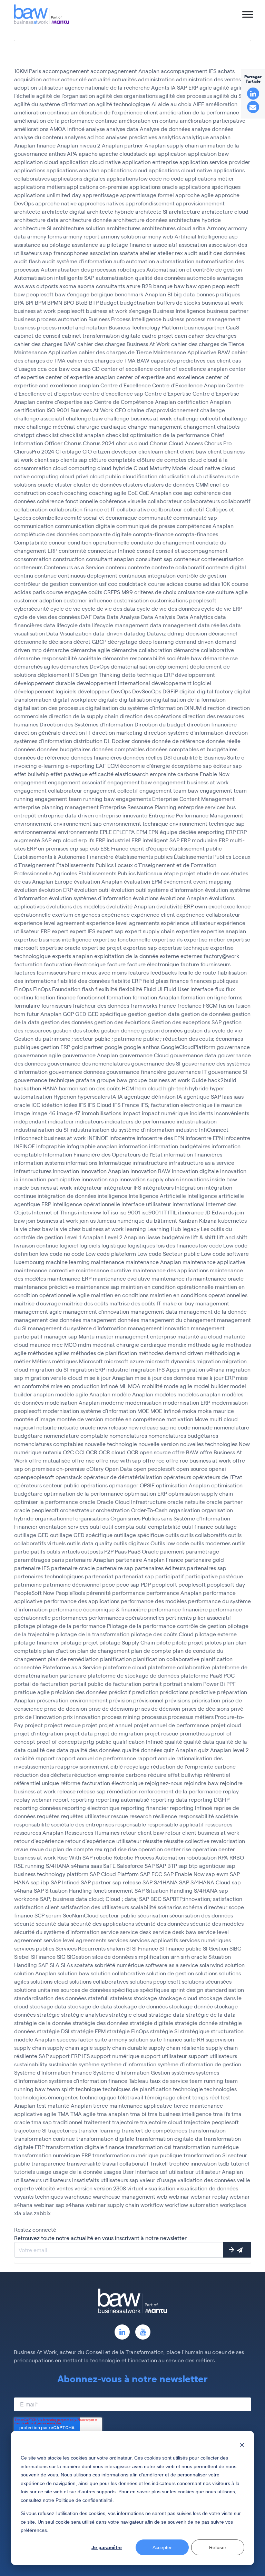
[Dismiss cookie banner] (242, 2445)
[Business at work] (41, 14)
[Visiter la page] (122, 2332)
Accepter (162, 2547)
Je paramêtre (107, 2547)
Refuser (218, 2547)
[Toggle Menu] (248, 14)
